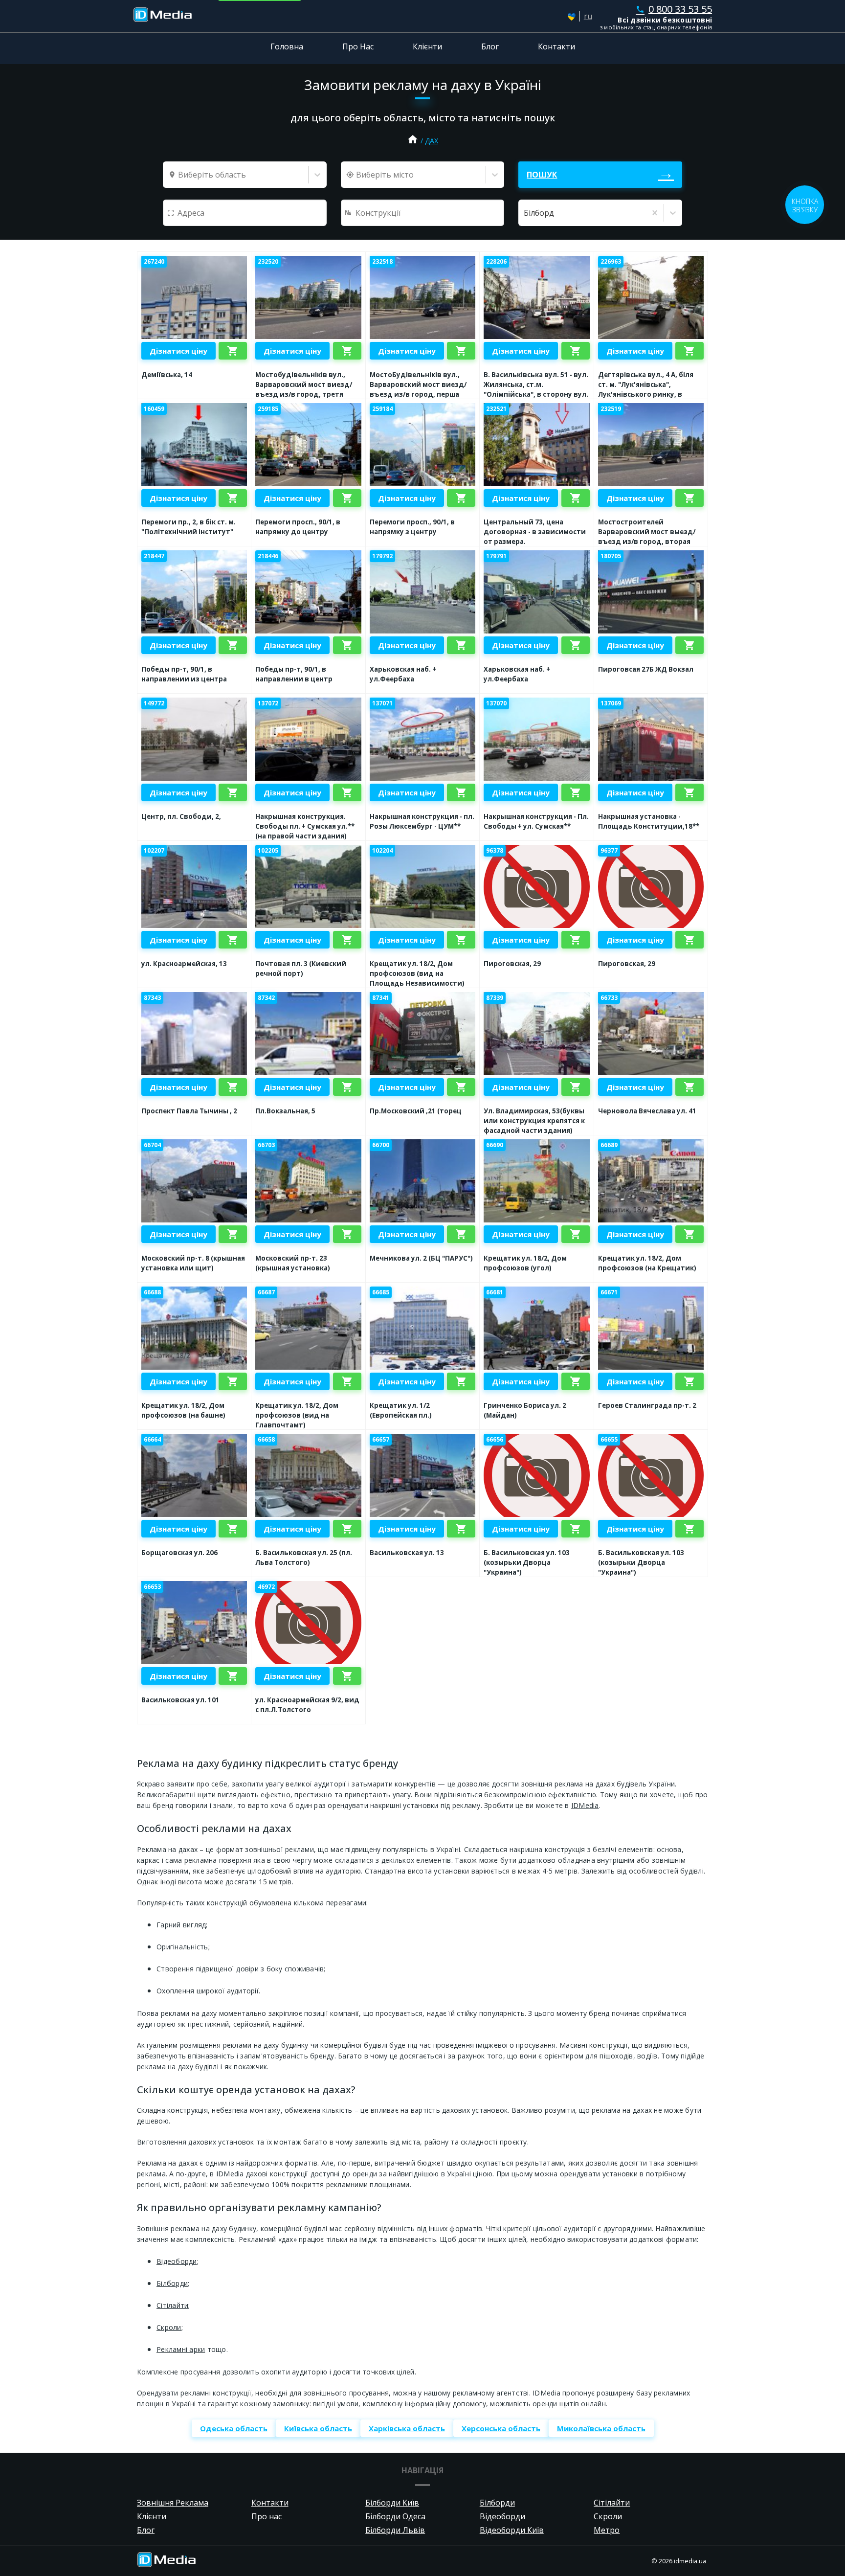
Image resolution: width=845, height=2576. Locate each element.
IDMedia (585, 1805)
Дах (432, 141)
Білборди (172, 2283)
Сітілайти (172, 2305)
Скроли (169, 2327)
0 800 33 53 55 (674, 9)
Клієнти (427, 46)
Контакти (556, 46)
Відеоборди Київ (512, 2530)
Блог (490, 46)
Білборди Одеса (395, 2516)
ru (588, 16)
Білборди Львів (395, 2530)
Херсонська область (501, 2428)
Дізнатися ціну (178, 351)
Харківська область (407, 2428)
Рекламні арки (181, 2349)
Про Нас (358, 46)
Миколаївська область (601, 2428)
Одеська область (234, 2428)
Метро (607, 2530)
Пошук (542, 175)
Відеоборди (177, 2261)
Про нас (267, 2516)
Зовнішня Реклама (173, 2503)
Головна (287, 46)
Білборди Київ (392, 2503)
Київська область (318, 2428)
